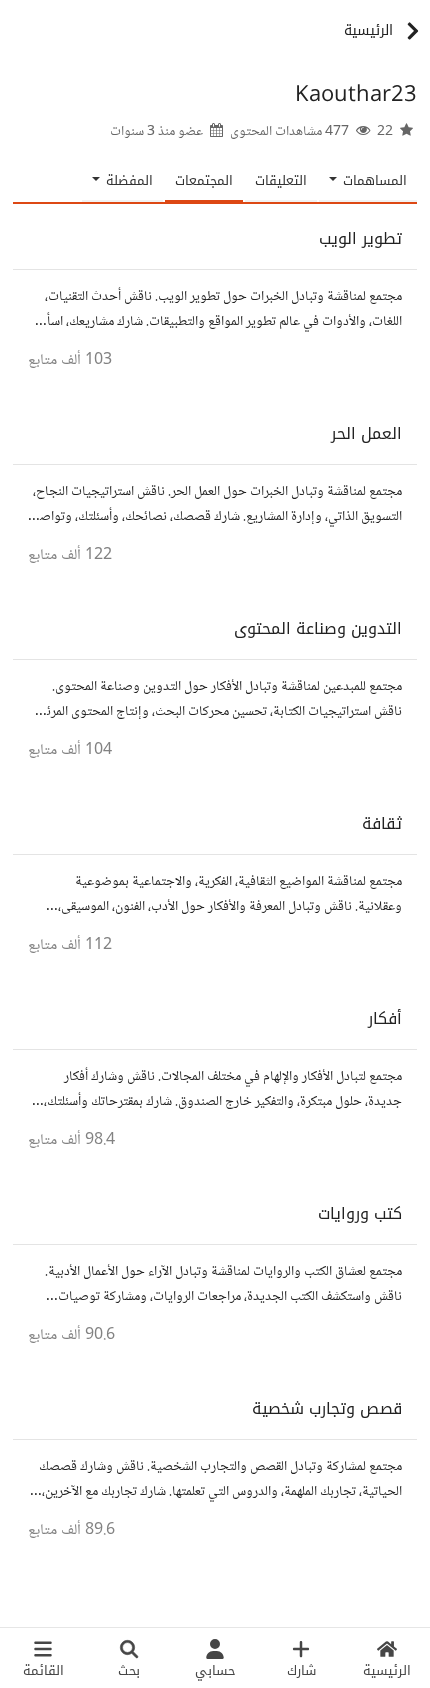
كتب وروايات (360, 1213)
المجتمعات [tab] (204, 180)
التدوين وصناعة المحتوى (318, 628)
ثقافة (382, 823)
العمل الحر (366, 433)
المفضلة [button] (127, 180)
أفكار (385, 1018)
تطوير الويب (360, 238)
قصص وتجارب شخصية (327, 1408)
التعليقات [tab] (281, 180)
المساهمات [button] (373, 180)
